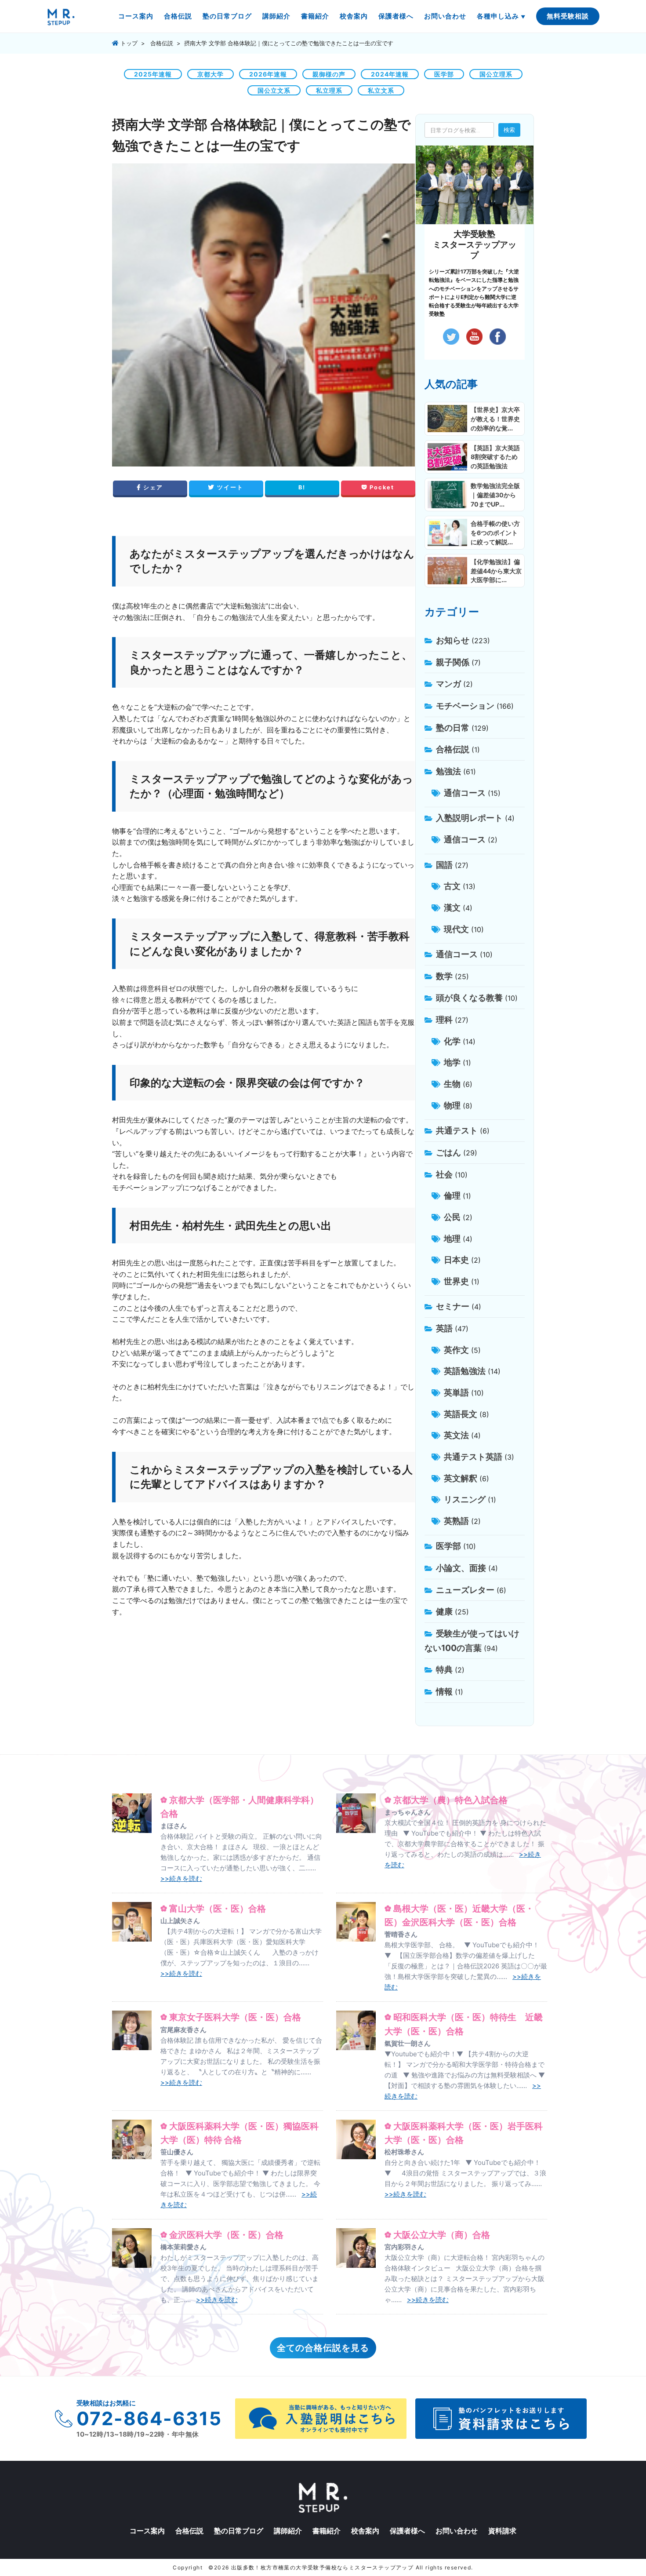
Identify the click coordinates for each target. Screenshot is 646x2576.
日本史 (456, 1260)
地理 (452, 1239)
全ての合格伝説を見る (323, 2348)
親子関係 (453, 662)
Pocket (381, 487)
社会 (444, 1174)
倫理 (452, 1195)
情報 (444, 1691)
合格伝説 (178, 16)
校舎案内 (354, 16)
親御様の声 (329, 74)
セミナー (453, 1306)
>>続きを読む (181, 1878)
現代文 (456, 929)
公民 (452, 1217)
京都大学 (210, 74)
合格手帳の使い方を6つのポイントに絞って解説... (495, 533)
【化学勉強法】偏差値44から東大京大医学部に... (496, 571)
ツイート (229, 487)
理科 (444, 1020)
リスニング (465, 1499)
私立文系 (381, 90)
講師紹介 (276, 16)
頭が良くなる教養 (469, 998)
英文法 (456, 1435)
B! (302, 487)
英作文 (456, 1350)
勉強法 (448, 771)
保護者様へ (396, 16)
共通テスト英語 (473, 1457)
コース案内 (136, 16)
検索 (509, 130)
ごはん (448, 1152)
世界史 (456, 1281)
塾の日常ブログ (227, 16)
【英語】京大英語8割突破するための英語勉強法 (495, 457)
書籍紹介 (315, 16)
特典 (444, 1669)
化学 (452, 1041)
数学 (444, 976)
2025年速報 (153, 74)
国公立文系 (274, 90)
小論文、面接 (461, 1568)
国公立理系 (496, 74)
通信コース (465, 793)
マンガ (448, 684)
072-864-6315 (149, 2418)
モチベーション (465, 706)
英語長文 (461, 1414)
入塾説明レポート (469, 818)
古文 (452, 886)
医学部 (444, 74)
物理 (452, 1105)
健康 (444, 1611)
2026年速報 (268, 74)
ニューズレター (465, 1590)
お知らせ (453, 640)
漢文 (452, 907)
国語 (444, 865)
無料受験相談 (568, 16)
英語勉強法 (465, 1371)
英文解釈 (461, 1478)
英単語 (456, 1392)
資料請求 (502, 2531)
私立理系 (329, 90)
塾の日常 (453, 728)
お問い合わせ (445, 16)
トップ (128, 43)
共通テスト (457, 1130)
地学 (452, 1062)
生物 (452, 1084)
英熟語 (456, 1521)
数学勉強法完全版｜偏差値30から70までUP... (495, 495)
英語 (444, 1328)
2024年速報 (390, 74)
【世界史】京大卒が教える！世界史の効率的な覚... (495, 419)
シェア (152, 487)
